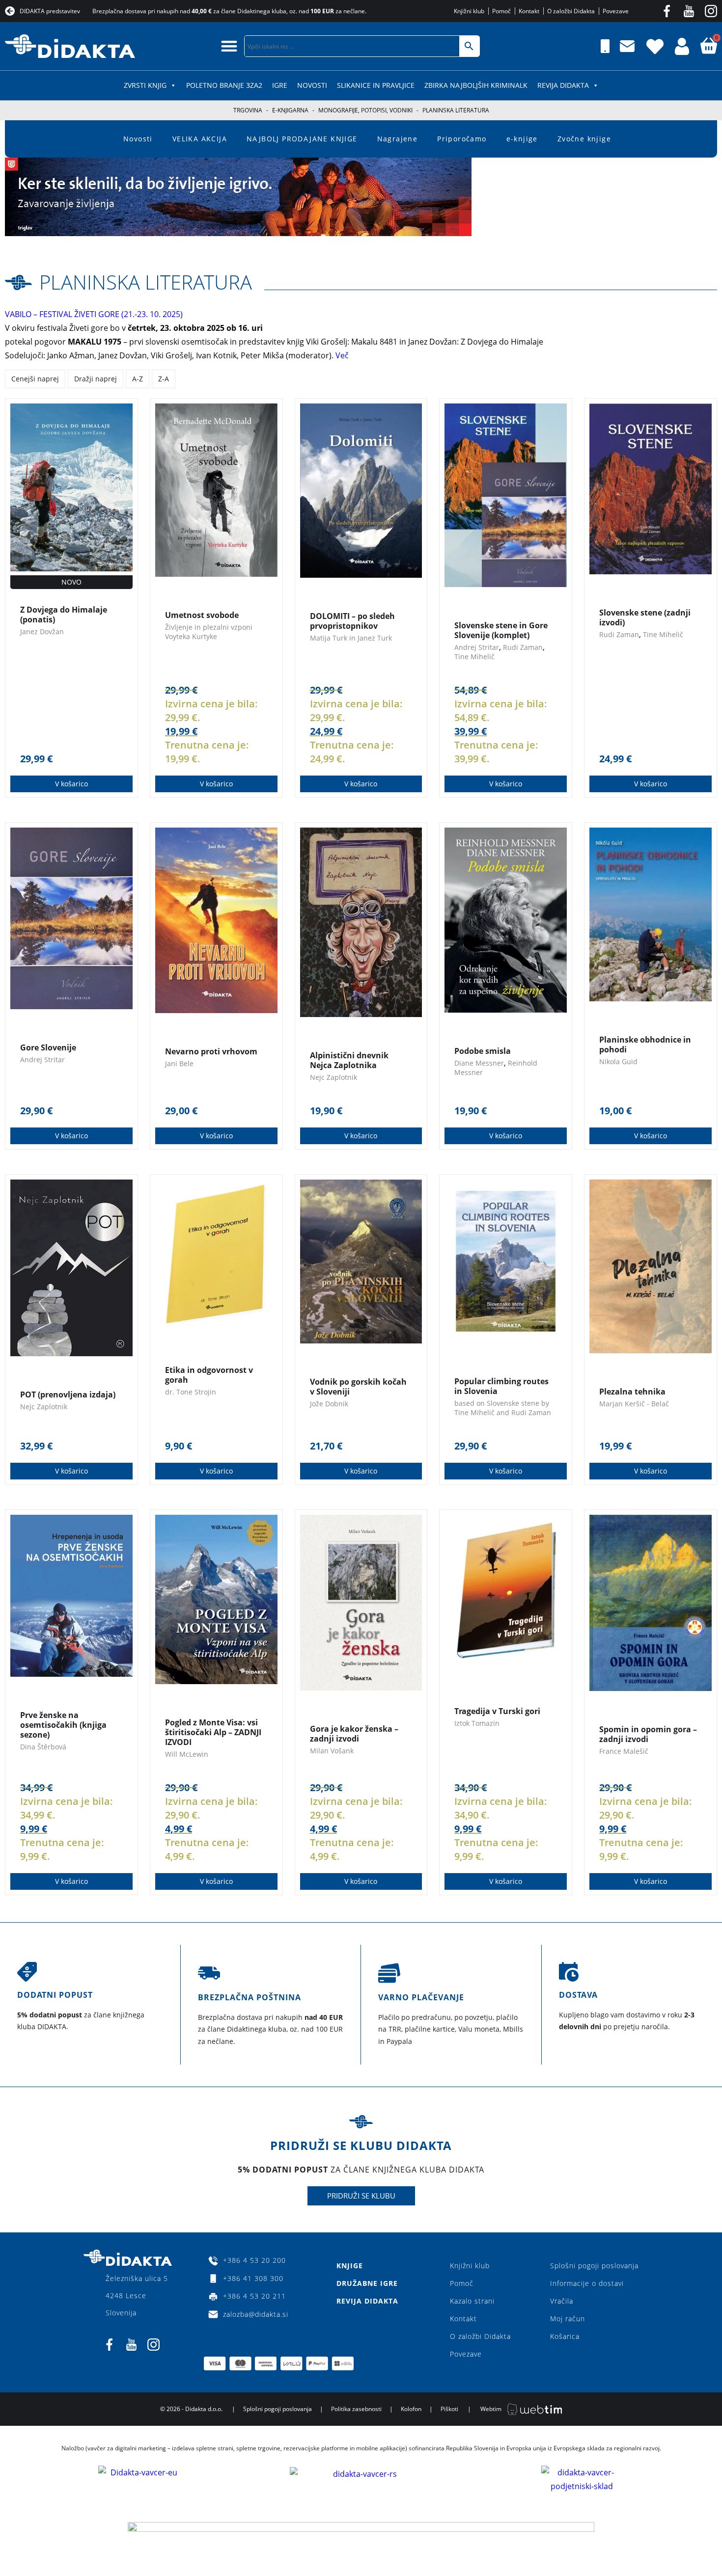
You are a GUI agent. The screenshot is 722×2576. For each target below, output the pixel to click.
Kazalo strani (472, 2301)
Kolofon (411, 2409)
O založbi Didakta (480, 2336)
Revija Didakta (563, 85)
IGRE (280, 85)
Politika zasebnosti (356, 2409)
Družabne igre (367, 2283)
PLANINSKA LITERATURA (146, 282)
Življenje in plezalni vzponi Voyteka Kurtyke (209, 632)
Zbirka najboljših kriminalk (476, 85)
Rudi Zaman (523, 647)
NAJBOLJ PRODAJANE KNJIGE (302, 139)
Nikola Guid (618, 1061)
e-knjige (522, 139)
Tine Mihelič (474, 657)
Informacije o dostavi (587, 2283)
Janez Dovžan (42, 631)
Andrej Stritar (477, 647)
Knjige (350, 2266)
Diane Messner (479, 1063)
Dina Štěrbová (43, 1747)
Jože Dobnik (329, 1404)
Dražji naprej (96, 379)
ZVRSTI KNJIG (145, 85)
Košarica (565, 2336)
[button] (229, 46)
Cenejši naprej (35, 379)
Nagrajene (398, 139)
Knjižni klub (470, 2266)
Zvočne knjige (584, 139)
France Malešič (624, 1751)
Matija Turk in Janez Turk (351, 638)
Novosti (312, 85)
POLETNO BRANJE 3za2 (224, 85)
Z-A (164, 379)
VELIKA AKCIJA (200, 139)
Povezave (466, 2354)
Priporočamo (462, 139)
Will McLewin (187, 1754)
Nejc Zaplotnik (333, 1077)
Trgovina (248, 110)
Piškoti (449, 2409)
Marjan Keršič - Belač (634, 1404)
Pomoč (462, 2283)
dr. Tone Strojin (191, 1392)
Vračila (562, 2301)
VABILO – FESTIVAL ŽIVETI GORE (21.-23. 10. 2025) (94, 314)
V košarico (71, 784)
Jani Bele (179, 1063)
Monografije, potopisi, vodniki (365, 110)
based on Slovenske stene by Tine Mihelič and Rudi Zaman (503, 1408)
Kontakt (463, 2319)
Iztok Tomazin (477, 1723)
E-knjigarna (290, 110)
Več (343, 355)
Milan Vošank (332, 1751)
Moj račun (568, 2319)
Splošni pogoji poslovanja (594, 2266)
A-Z (138, 379)
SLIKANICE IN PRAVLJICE (376, 85)
